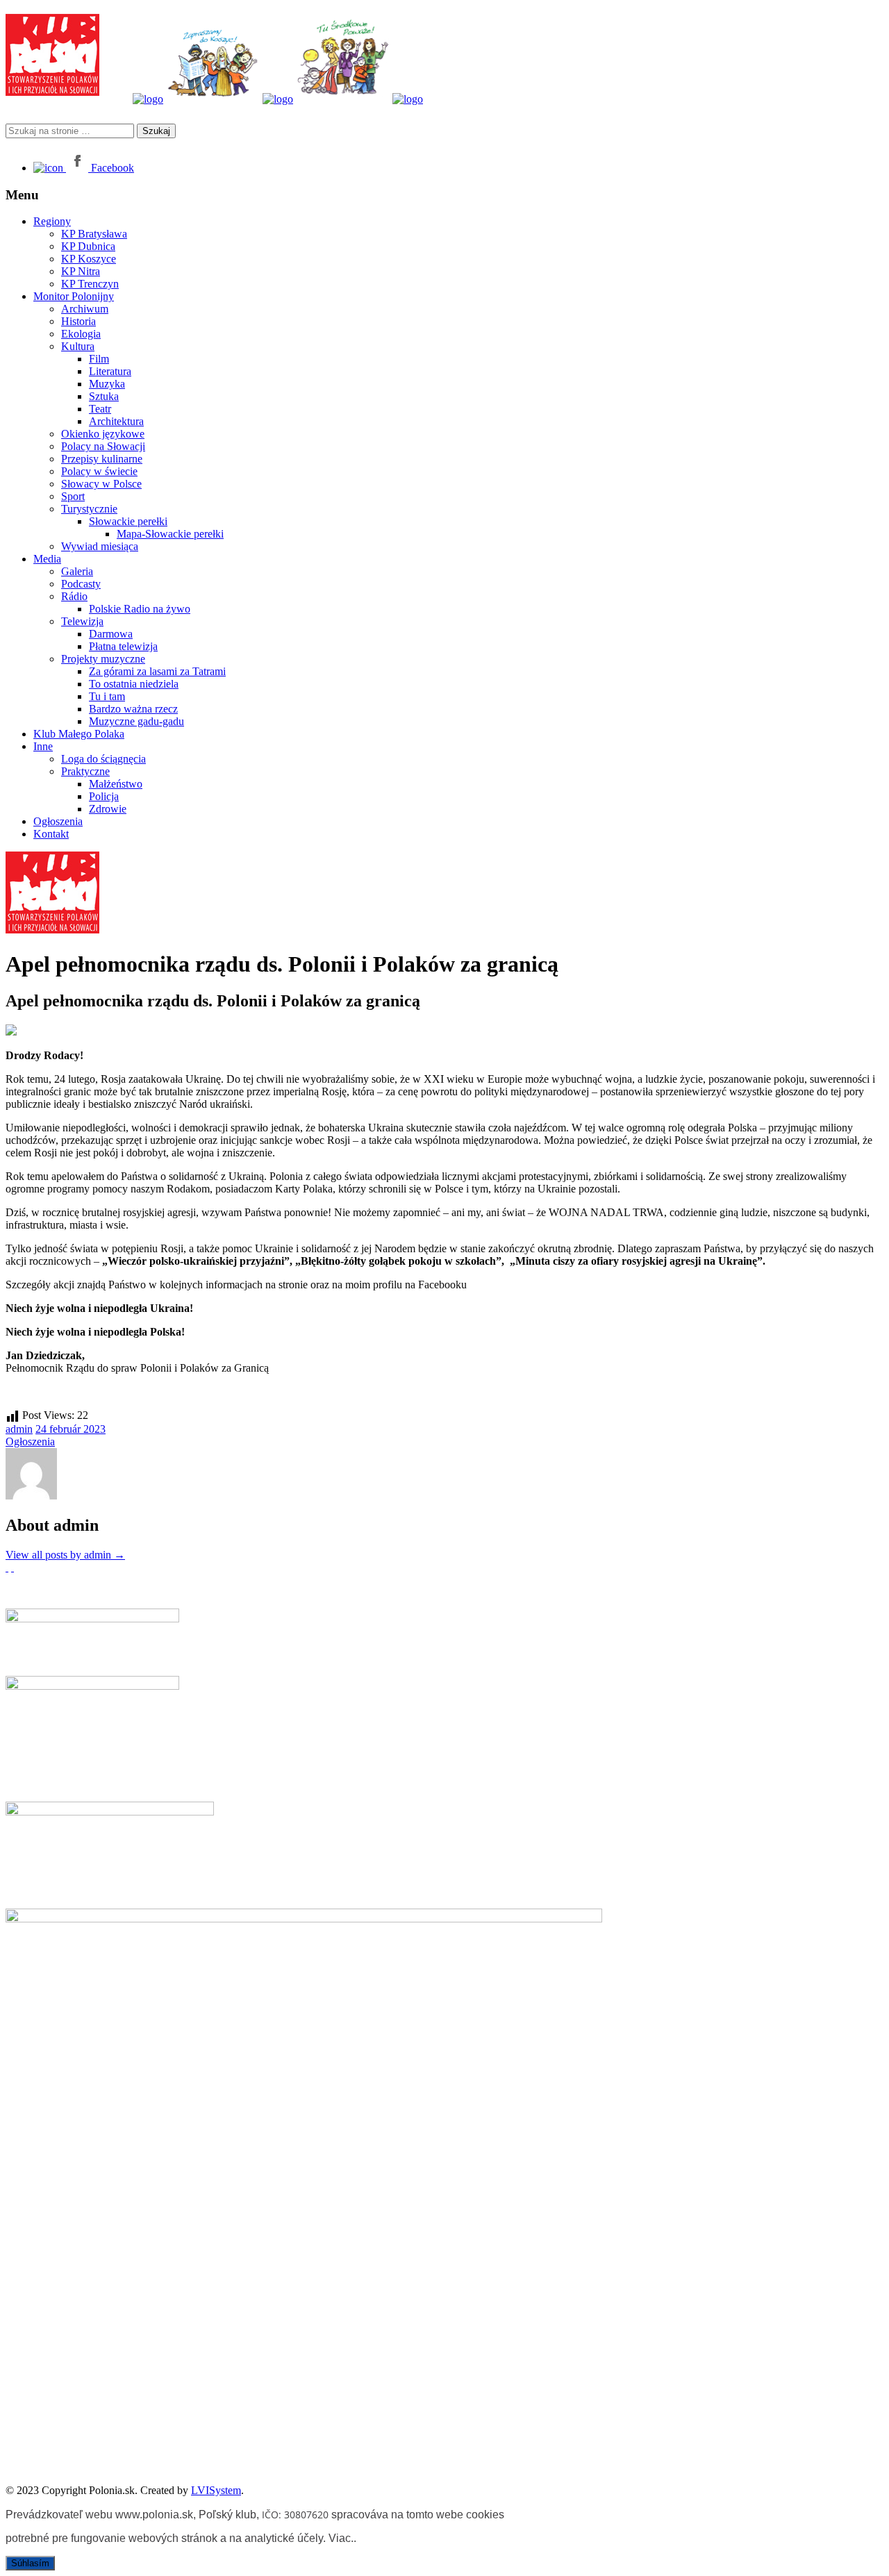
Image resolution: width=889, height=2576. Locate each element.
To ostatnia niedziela (134, 684)
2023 (94, 1429)
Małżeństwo (116, 784)
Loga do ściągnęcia (103, 759)
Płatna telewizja (123, 646)
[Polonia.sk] (52, 92)
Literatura (110, 371)
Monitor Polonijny (74, 296)
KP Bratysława (94, 234)
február (66, 1429)
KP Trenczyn (90, 284)
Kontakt (51, 834)
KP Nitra (81, 271)
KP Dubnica (88, 246)
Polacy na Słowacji (103, 446)
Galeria (77, 571)
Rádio (74, 596)
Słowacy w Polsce (101, 484)
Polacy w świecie (99, 471)
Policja (104, 796)
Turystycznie (89, 509)
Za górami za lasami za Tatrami (157, 671)
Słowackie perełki (128, 521)
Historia (78, 321)
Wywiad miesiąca (100, 546)
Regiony (52, 221)
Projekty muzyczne (103, 659)
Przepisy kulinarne (102, 459)
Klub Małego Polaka (79, 734)
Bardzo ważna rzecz (133, 709)
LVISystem (216, 2490)
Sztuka (104, 396)
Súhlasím (30, 2563)
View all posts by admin (65, 1555)
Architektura (116, 421)
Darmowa (111, 634)
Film (99, 359)
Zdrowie (108, 809)
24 (42, 1429)
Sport (73, 496)
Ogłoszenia (58, 821)
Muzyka (107, 384)
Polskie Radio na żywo (140, 609)
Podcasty (81, 584)
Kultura (78, 346)
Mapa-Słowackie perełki (170, 534)
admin (19, 1429)
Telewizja (82, 621)
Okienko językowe (103, 434)
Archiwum (85, 309)
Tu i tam (107, 696)
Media (47, 559)
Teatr (100, 409)
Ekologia (81, 334)
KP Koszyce (89, 259)
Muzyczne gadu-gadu (136, 721)
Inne (43, 746)
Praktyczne (85, 771)
